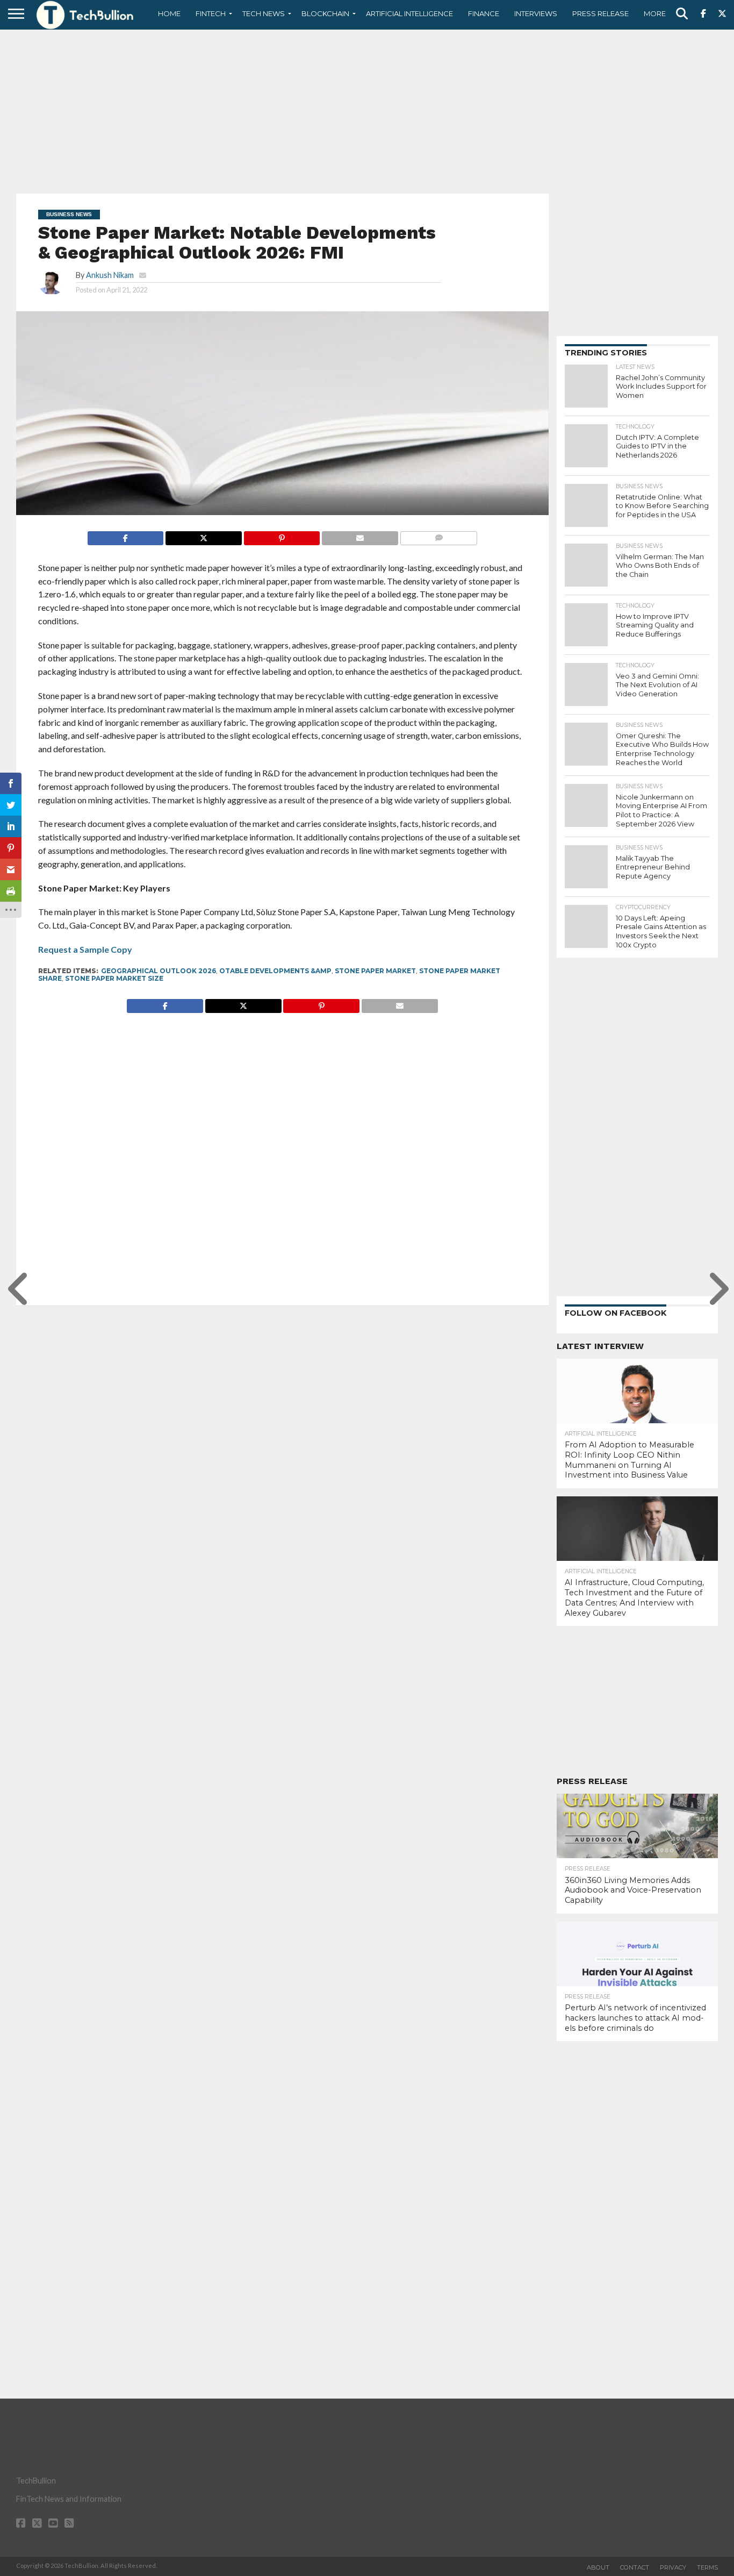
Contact (635, 2567)
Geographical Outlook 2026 (159, 971)
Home (169, 13)
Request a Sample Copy (85, 949)
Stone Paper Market (375, 971)
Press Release (600, 13)
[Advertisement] (367, 110)
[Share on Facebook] (126, 535)
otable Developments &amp (275, 971)
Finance (484, 13)
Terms (707, 2567)
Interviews (536, 13)
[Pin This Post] (282, 535)
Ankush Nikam (110, 275)
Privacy (673, 2567)
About (598, 2567)
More (655, 13)
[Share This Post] (203, 535)
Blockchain (325, 13)
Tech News (264, 13)
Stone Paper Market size (114, 978)
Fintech (211, 13)
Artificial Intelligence (409, 13)
